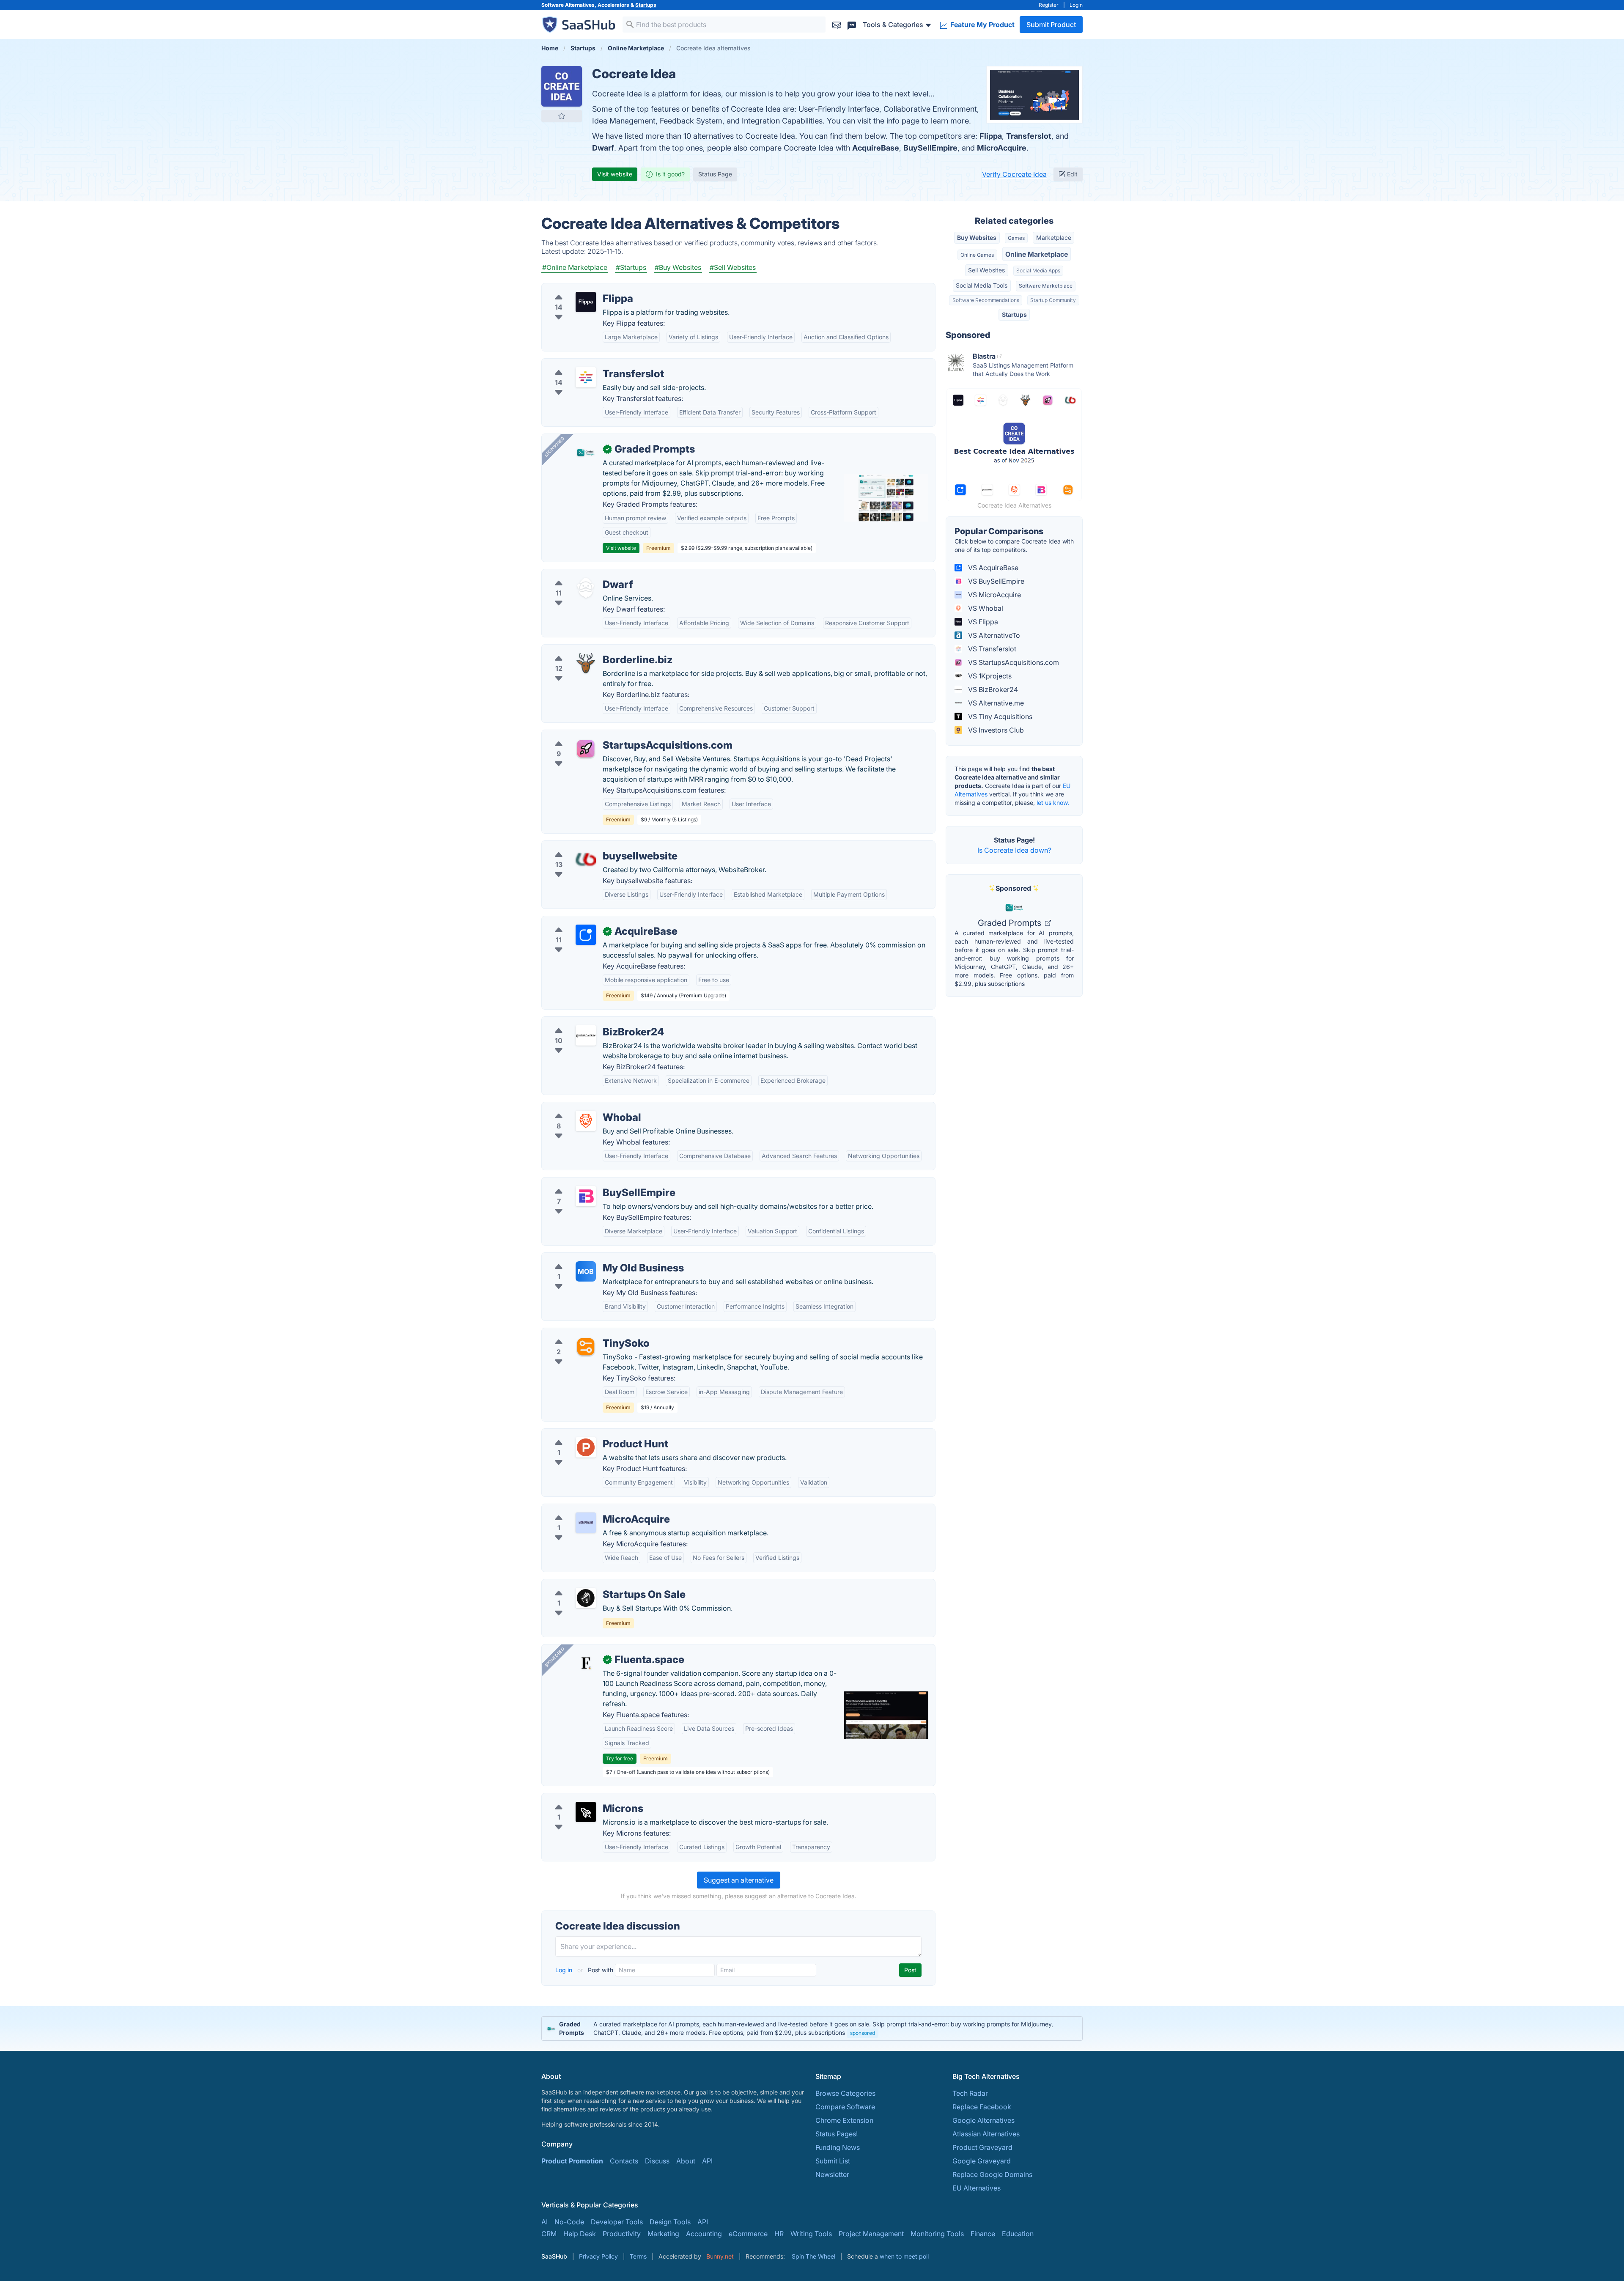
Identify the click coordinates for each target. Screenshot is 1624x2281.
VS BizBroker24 (992, 689)
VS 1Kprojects (989, 676)
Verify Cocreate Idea (1014, 174)
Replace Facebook (982, 2107)
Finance (983, 2234)
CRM (549, 2234)
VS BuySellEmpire (995, 581)
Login (1076, 5)
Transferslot (1029, 136)
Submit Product (1051, 25)
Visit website (615, 174)
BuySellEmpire (930, 148)
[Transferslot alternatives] (586, 377)
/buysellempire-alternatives (592, 1183)
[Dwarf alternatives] (586, 588)
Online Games (977, 255)
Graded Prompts (1011, 923)
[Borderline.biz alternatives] (586, 663)
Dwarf (603, 148)
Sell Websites (986, 270)
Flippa (991, 136)
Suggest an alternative (739, 1880)
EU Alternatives (977, 2188)
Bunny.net (720, 2256)
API (707, 2161)
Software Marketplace (1046, 286)
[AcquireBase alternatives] (586, 935)
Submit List (833, 2161)
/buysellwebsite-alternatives (593, 846)
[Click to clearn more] (812, 2028)
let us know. (1053, 803)
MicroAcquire (1002, 148)
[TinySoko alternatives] (586, 1347)
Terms (638, 2256)
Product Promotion (572, 2161)
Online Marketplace (1037, 254)
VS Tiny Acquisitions (999, 716)
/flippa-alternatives (579, 288)
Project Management (871, 2234)
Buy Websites (977, 237)
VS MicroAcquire (994, 595)
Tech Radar (970, 2093)
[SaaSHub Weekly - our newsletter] (837, 24)
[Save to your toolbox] (562, 116)
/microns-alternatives (582, 1798)
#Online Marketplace (575, 267)
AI (545, 2222)
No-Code (569, 2222)
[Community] (852, 24)
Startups (646, 5)
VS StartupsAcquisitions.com (1013, 662)
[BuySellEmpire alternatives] (586, 1196)
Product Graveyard (982, 2147)
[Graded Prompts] (586, 453)
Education (1018, 2234)
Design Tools (670, 2222)
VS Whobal (985, 608)
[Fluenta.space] (586, 1663)
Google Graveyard (982, 2161)
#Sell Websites (733, 267)
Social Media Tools (982, 285)
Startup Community (1053, 300)
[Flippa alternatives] (586, 302)
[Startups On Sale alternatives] (586, 1598)
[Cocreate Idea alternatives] (562, 86)
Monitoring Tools (937, 2234)
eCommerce (748, 2234)
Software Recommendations (986, 300)
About (686, 2161)
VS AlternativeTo (993, 635)
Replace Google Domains (992, 2174)
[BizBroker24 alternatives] (586, 1035)
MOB (586, 1271)
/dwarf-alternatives (579, 574)
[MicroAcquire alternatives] (586, 1523)
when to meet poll (904, 2256)
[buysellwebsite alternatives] (586, 859)
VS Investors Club (995, 730)
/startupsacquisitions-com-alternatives (609, 735)
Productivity (622, 2234)
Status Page (715, 174)
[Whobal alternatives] (586, 1121)
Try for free (620, 1758)
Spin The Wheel (813, 2256)
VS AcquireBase (992, 568)
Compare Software (845, 2107)
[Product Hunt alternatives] (586, 1447)
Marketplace (1054, 237)
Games (1016, 238)
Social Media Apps (1038, 270)
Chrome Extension (844, 2120)
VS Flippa (982, 622)
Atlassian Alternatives (986, 2134)
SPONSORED (554, 447)
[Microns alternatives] (586, 1812)
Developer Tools (617, 2222)
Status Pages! (837, 2134)
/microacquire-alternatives (590, 1509)
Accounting (704, 2234)
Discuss (657, 2161)
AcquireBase (876, 148)
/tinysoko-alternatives (583, 1333)
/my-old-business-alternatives (596, 1258)
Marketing (663, 2234)
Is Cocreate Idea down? (1014, 850)
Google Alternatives (983, 2120)
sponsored (863, 2033)
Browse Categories (845, 2093)
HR (779, 2234)
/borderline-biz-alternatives (592, 650)
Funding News (838, 2147)
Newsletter (832, 2174)
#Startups (631, 267)
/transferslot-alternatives (587, 364)
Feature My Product (982, 25)
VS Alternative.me (995, 703)
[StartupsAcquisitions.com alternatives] (586, 749)
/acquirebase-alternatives (589, 921)
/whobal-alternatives (581, 1107)
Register (1049, 5)
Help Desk (580, 2234)
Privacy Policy (598, 2256)
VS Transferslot (991, 649)
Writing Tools (811, 2234)
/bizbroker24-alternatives (589, 1022)
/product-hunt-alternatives (590, 1434)
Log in (565, 1970)
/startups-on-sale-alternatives (595, 1584)
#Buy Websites (678, 267)
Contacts (624, 2161)
